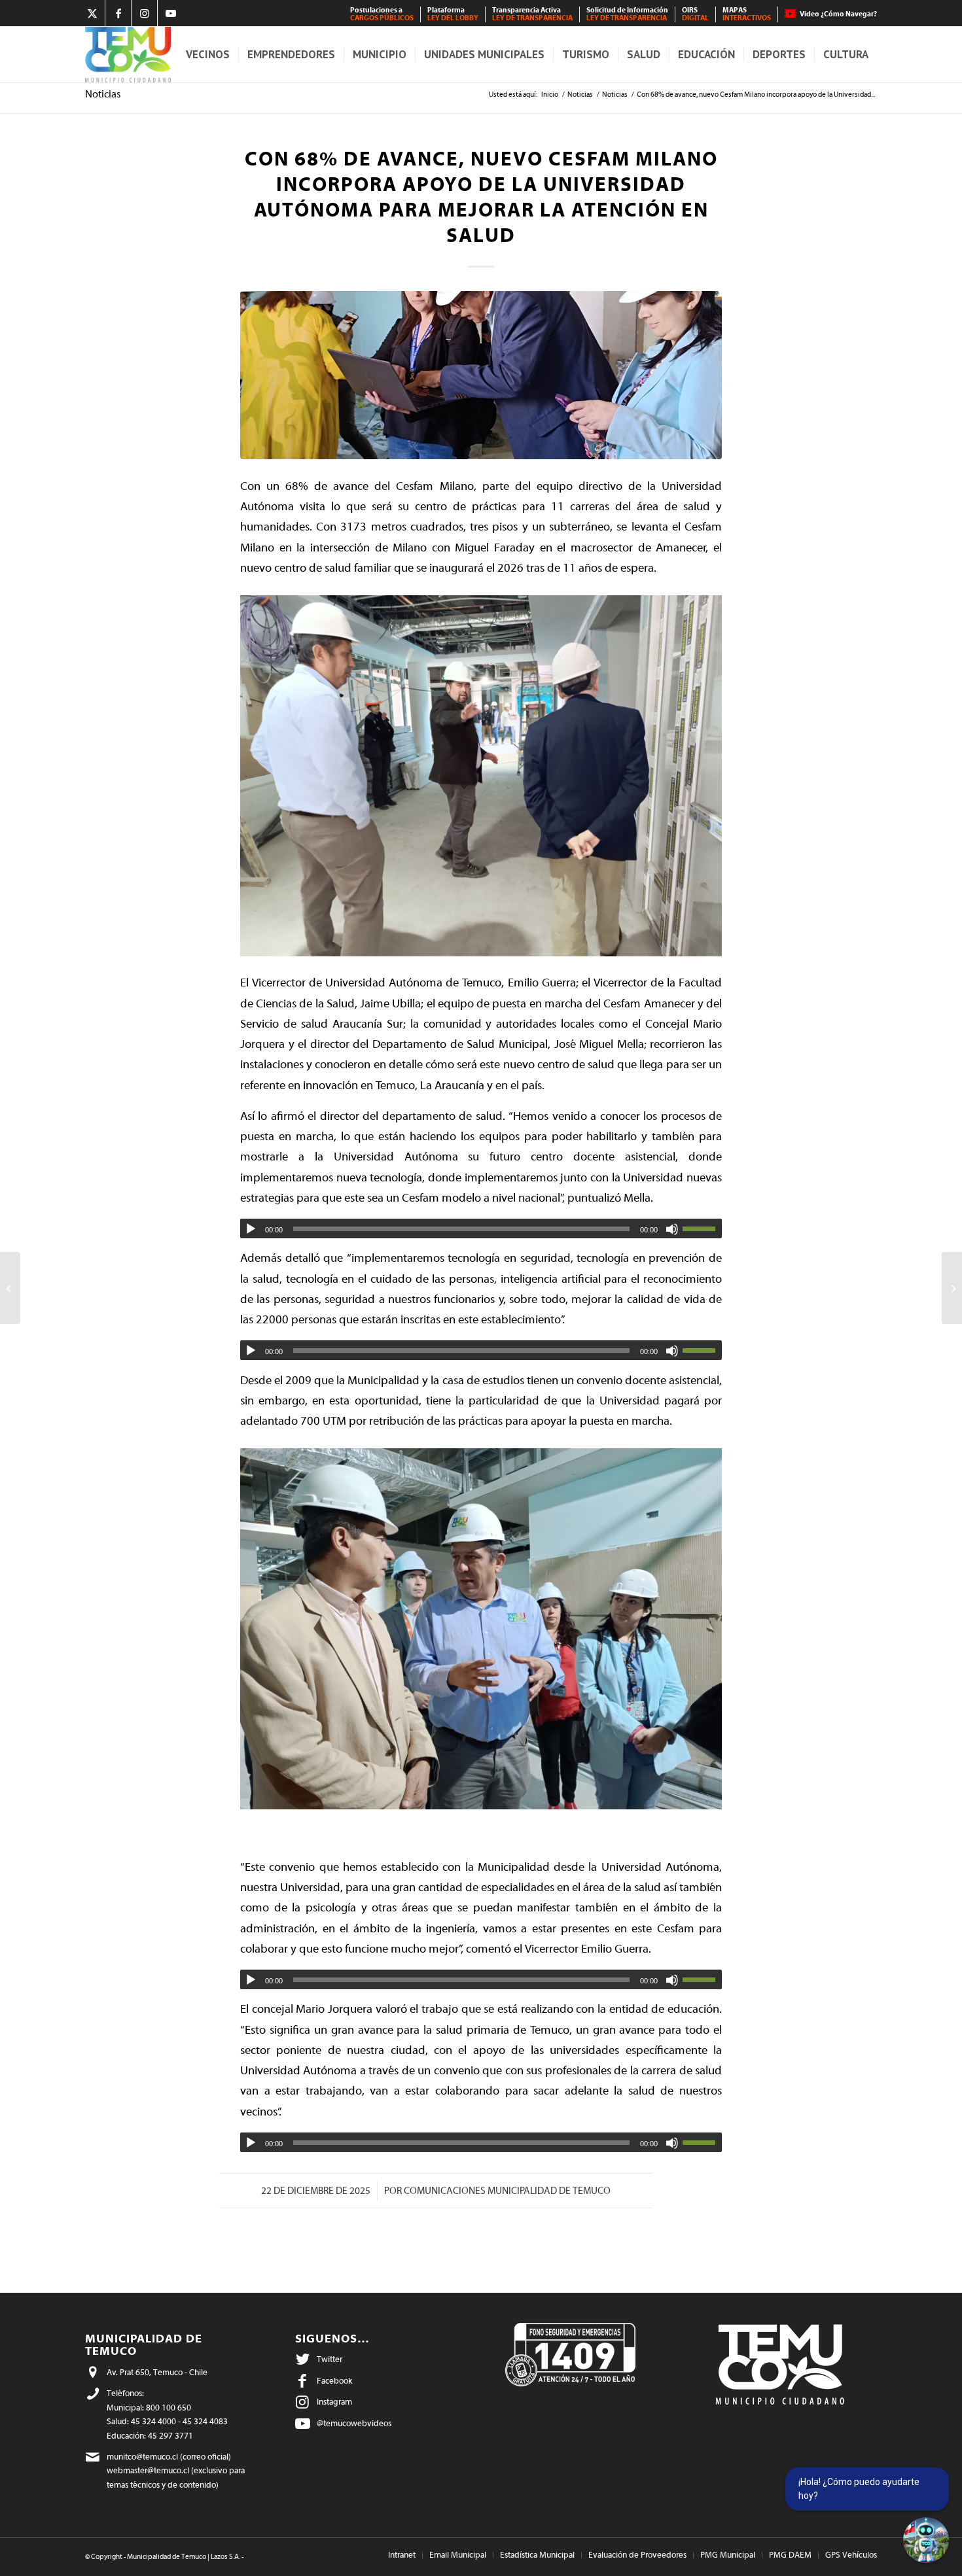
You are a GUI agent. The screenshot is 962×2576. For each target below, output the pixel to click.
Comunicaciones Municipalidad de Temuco (507, 2191)
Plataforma (453, 14)
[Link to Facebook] (118, 13)
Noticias (103, 94)
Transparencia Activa (532, 14)
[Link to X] (92, 13)
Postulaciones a (382, 14)
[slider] (702, 1228)
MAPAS (747, 14)
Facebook (334, 2381)
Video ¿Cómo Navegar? (838, 14)
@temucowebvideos (354, 2423)
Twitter (330, 2359)
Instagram (334, 2402)
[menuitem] (382, 14)
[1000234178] (481, 375)
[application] (481, 1228)
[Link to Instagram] (144, 13)
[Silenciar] (672, 1229)
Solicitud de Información (627, 14)
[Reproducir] (251, 1229)
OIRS (695, 14)
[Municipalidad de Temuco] (128, 55)
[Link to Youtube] (171, 13)
